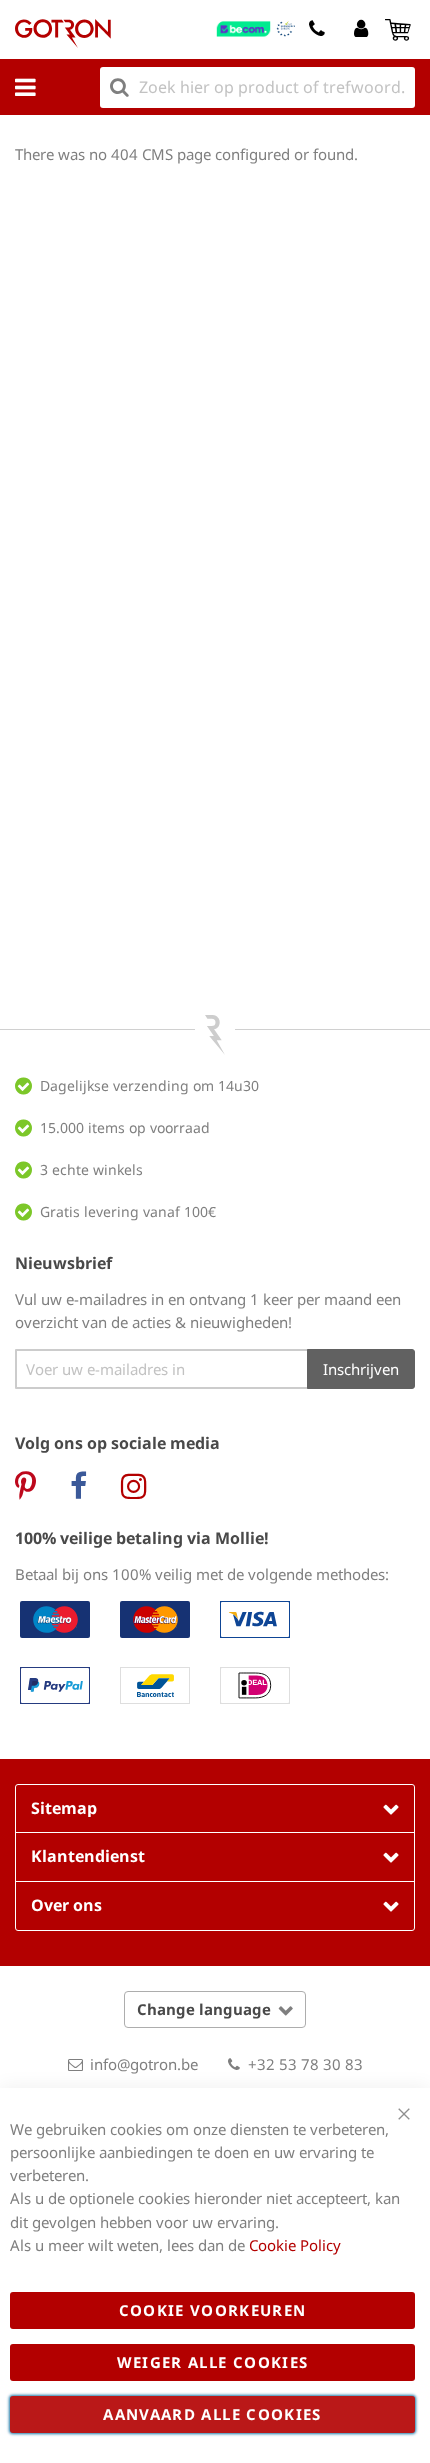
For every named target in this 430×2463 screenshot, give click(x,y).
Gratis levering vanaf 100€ (128, 1211)
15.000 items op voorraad (125, 1127)
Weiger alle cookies (213, 2362)
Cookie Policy (295, 2245)
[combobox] (257, 87)
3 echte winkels (91, 1169)
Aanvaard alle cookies (212, 2414)
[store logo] (63, 33)
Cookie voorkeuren (213, 2310)
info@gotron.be (144, 2064)
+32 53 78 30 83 (305, 2064)
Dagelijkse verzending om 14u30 (149, 1085)
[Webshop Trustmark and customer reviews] (256, 29)
